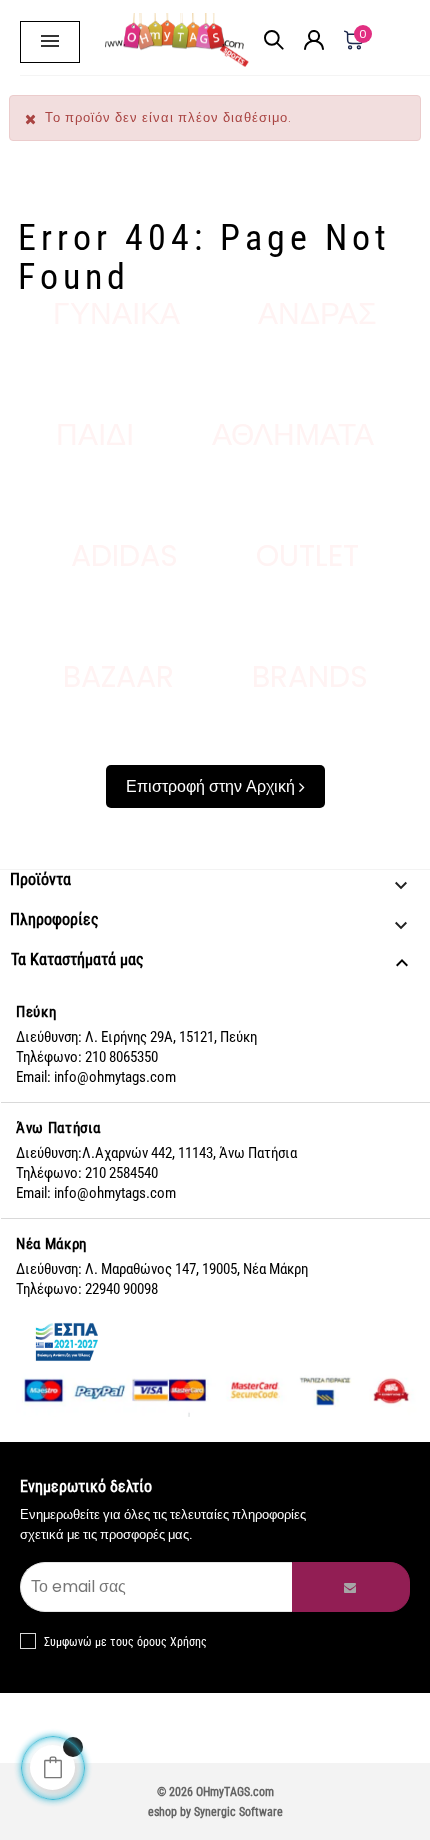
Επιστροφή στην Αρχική (212, 786)
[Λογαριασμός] (314, 5)
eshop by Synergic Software (215, 1812)
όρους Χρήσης (172, 1642)
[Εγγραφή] (351, 1587)
